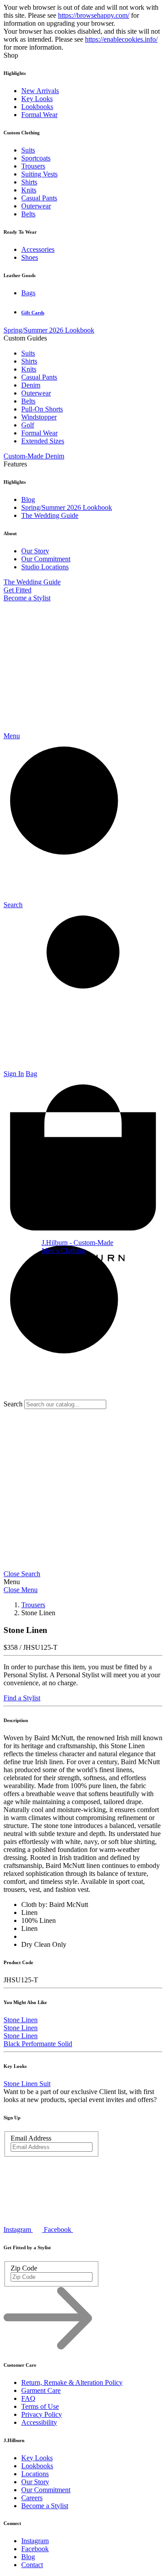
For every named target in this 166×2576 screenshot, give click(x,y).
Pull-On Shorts (42, 409)
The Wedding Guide (50, 515)
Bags (28, 293)
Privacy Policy (42, 2414)
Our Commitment (46, 559)
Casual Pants (39, 198)
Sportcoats (36, 158)
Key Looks (37, 99)
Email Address (31, 2138)
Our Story (35, 551)
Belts (28, 214)
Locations (35, 2474)
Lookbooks (37, 107)
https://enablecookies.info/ (121, 39)
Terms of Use (40, 2406)
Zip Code (24, 2268)
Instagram (35, 2541)
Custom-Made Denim (34, 456)
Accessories (38, 249)
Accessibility (39, 2422)
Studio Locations (45, 567)
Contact (32, 2565)
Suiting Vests (39, 174)
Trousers (33, 166)
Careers (32, 2498)
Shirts (29, 182)
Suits (28, 150)
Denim (31, 385)
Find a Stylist (22, 1698)
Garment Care (41, 2390)
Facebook (35, 2549)
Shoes (30, 257)
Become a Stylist (27, 598)
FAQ (28, 2398)
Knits (29, 190)
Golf (28, 425)
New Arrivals (40, 91)
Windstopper (39, 417)
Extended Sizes (43, 441)
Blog (28, 499)
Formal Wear (39, 115)
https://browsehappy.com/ (94, 15)
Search (13, 1404)
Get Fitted (17, 590)
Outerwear (36, 206)
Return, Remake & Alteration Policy (72, 2382)
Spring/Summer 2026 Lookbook (49, 330)
